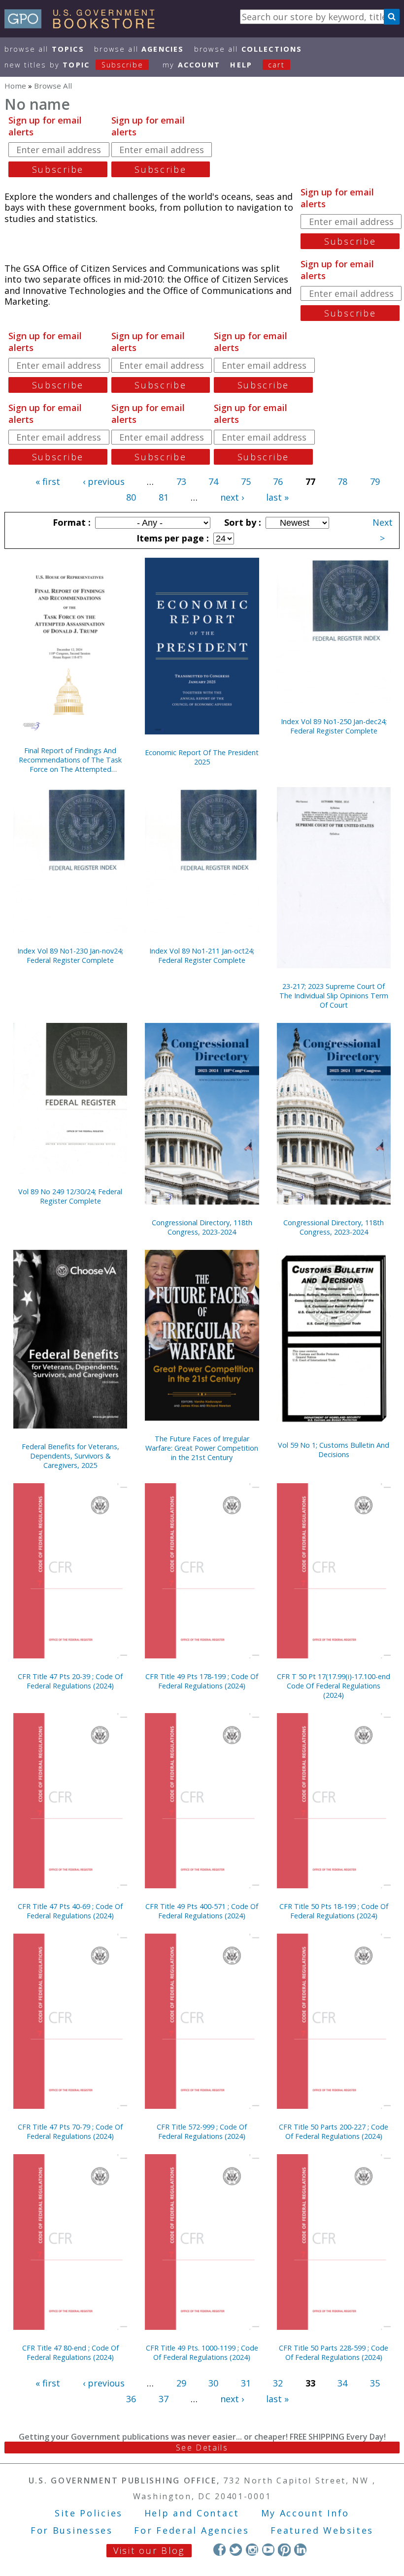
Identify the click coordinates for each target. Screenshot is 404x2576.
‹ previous (104, 481)
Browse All (44, 49)
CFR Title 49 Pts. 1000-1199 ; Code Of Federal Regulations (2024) (202, 2353)
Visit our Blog (149, 2550)
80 (131, 497)
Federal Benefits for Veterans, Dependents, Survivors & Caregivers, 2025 (70, 1456)
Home (15, 86)
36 (131, 2399)
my (191, 65)
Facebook (219, 2550)
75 (246, 481)
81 (164, 497)
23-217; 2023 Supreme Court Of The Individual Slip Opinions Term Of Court (334, 996)
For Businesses (72, 2530)
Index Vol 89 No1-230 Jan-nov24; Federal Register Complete (70, 955)
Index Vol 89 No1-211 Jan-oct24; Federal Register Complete (202, 955)
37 (164, 2399)
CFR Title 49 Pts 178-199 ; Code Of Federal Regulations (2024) (202, 1681)
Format (70, 522)
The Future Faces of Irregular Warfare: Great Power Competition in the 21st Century (202, 1448)
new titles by (74, 65)
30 (213, 2383)
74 (213, 481)
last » (277, 497)
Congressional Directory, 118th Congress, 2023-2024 (202, 1227)
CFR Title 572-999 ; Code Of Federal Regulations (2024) (202, 2131)
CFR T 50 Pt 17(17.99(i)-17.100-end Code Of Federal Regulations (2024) (334, 1686)
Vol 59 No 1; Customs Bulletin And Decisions (334, 1450)
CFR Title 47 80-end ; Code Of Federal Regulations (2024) (70, 2353)
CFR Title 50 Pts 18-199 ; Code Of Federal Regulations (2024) (334, 1911)
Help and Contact (192, 2513)
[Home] (84, 25)
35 (375, 2383)
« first (48, 481)
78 (342, 481)
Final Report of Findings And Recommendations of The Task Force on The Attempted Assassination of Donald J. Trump (70, 760)
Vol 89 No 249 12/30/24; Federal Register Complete (70, 1196)
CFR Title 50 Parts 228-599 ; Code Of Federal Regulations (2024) (334, 2353)
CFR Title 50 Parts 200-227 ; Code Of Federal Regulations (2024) (334, 2131)
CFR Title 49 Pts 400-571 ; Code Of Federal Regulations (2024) (202, 1911)
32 (278, 2383)
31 (246, 2383)
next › (232, 497)
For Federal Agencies (191, 2530)
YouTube (268, 2550)
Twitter (236, 2550)
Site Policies (89, 2513)
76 (278, 481)
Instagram (252, 2550)
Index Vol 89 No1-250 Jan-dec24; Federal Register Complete (334, 726)
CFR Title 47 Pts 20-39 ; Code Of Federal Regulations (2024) (70, 1681)
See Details (202, 2448)
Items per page (171, 538)
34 (342, 2383)
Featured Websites (322, 2530)
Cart (276, 65)
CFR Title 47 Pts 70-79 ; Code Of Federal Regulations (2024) (70, 2131)
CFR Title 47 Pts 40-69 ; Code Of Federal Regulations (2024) (70, 1911)
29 (181, 2383)
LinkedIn (300, 2550)
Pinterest (284, 2550)
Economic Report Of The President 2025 (202, 757)
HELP (241, 65)
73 (181, 481)
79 (375, 481)
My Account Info (305, 2513)
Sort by (241, 522)
